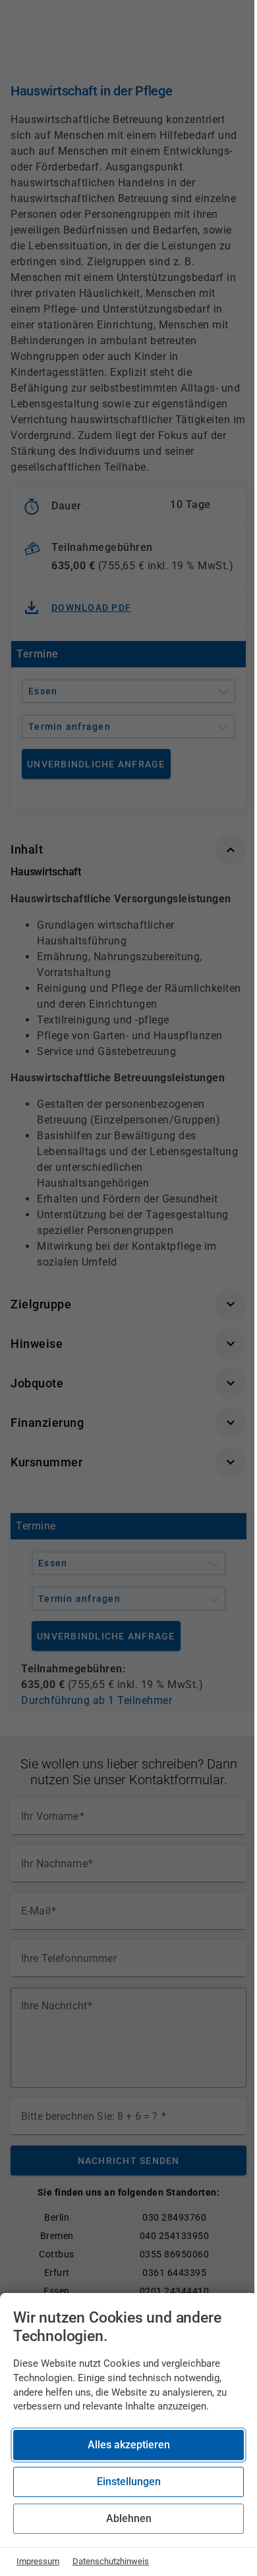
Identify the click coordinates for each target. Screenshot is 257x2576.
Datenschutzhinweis (111, 2561)
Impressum (38, 2561)
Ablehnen (129, 2518)
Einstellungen (129, 2482)
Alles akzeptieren (129, 2445)
